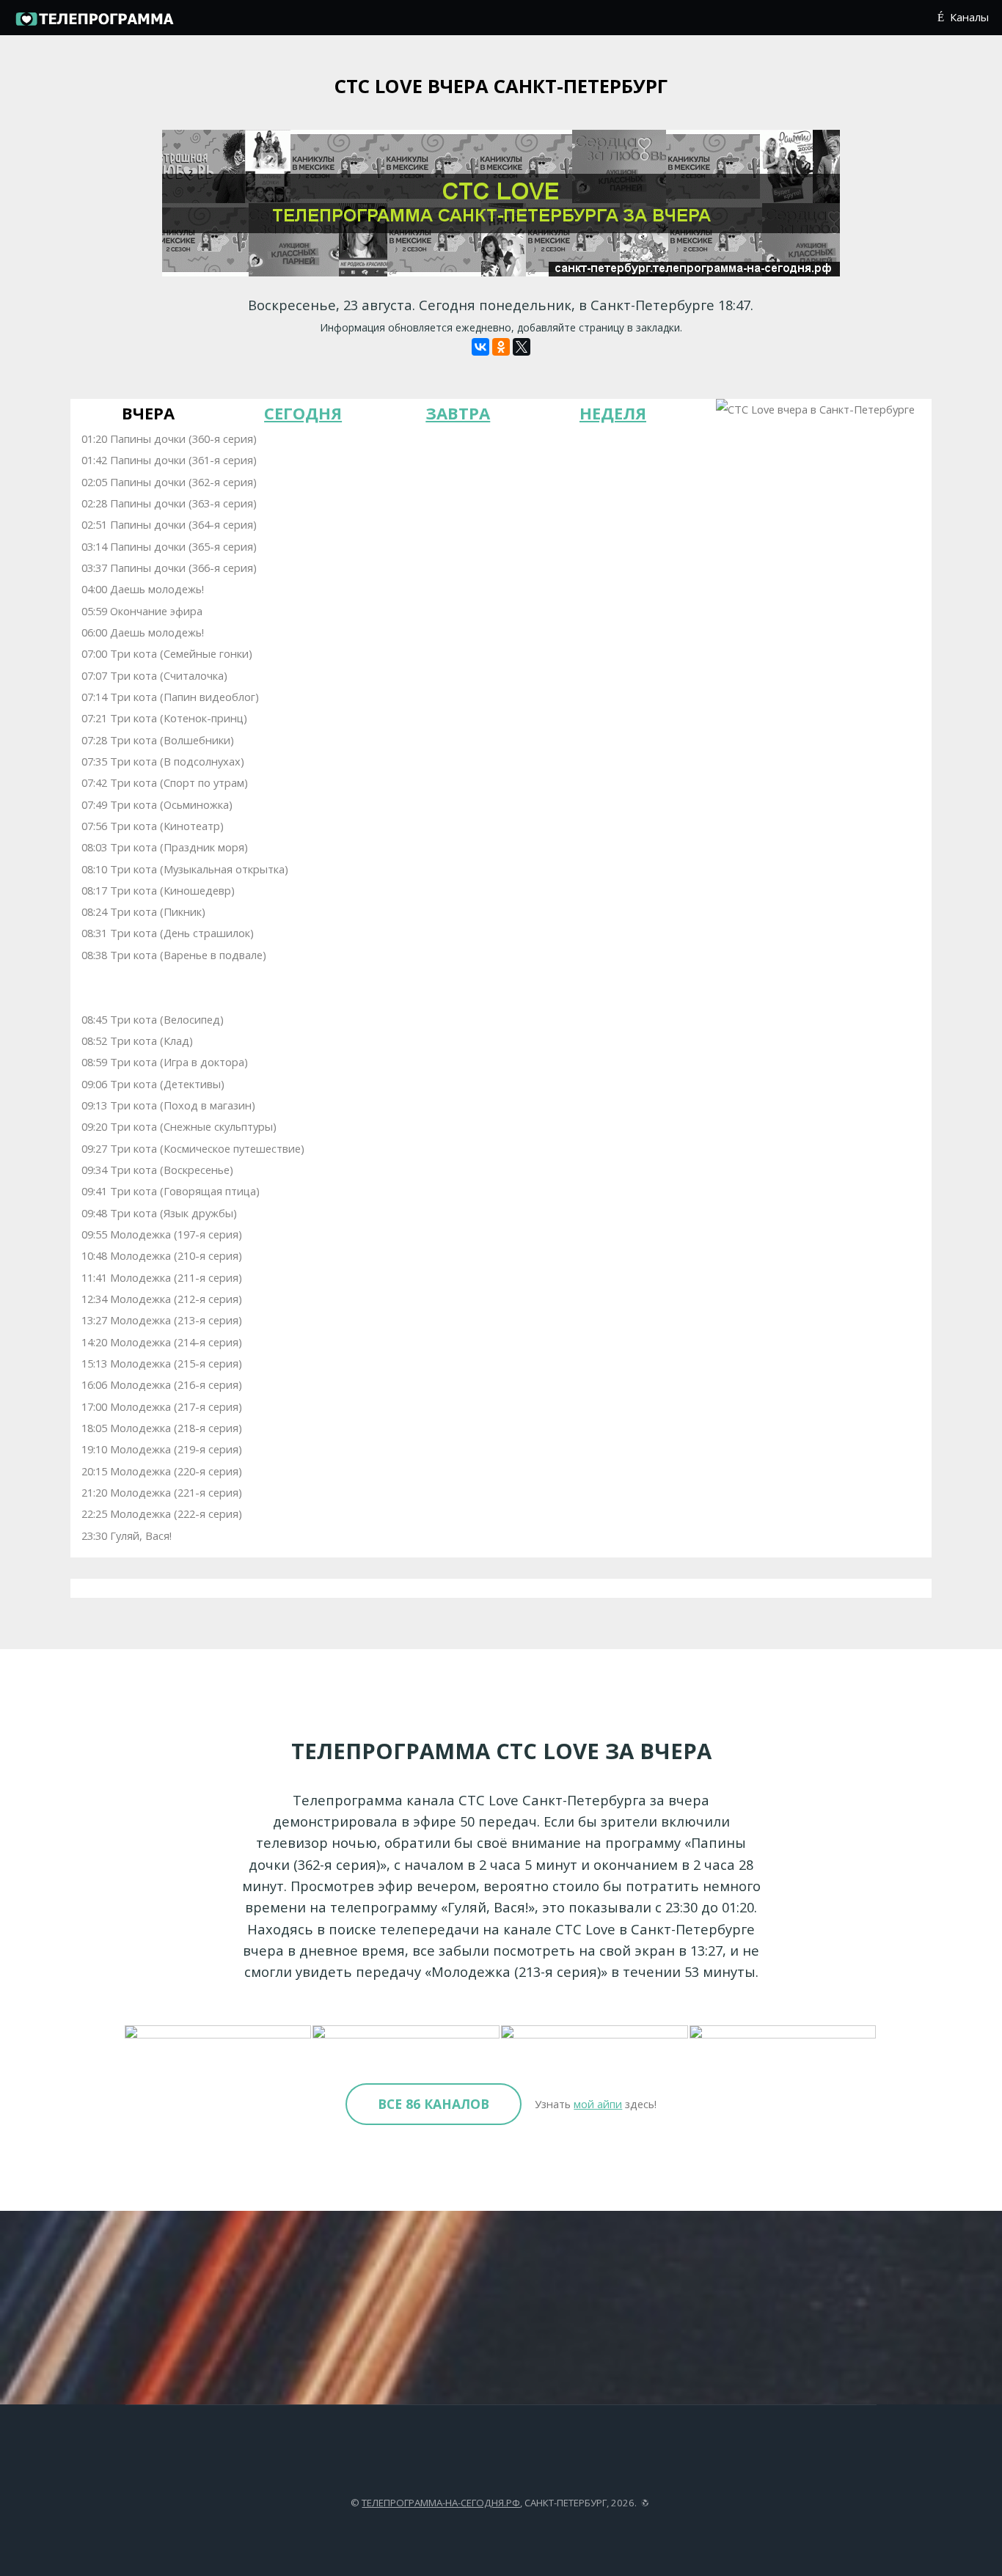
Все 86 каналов (434, 2104)
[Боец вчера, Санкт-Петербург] (407, 2033)
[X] (522, 347)
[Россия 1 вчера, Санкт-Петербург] (219, 2033)
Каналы (969, 17)
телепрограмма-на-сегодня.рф (441, 2503)
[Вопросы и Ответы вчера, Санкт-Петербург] (595, 2033)
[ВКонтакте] (480, 347)
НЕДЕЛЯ (613, 413)
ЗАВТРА (458, 413)
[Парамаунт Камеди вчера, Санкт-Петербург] (784, 2033)
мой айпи (598, 2104)
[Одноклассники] (501, 347)
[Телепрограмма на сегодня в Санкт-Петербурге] (94, 23)
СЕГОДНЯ (303, 413)
